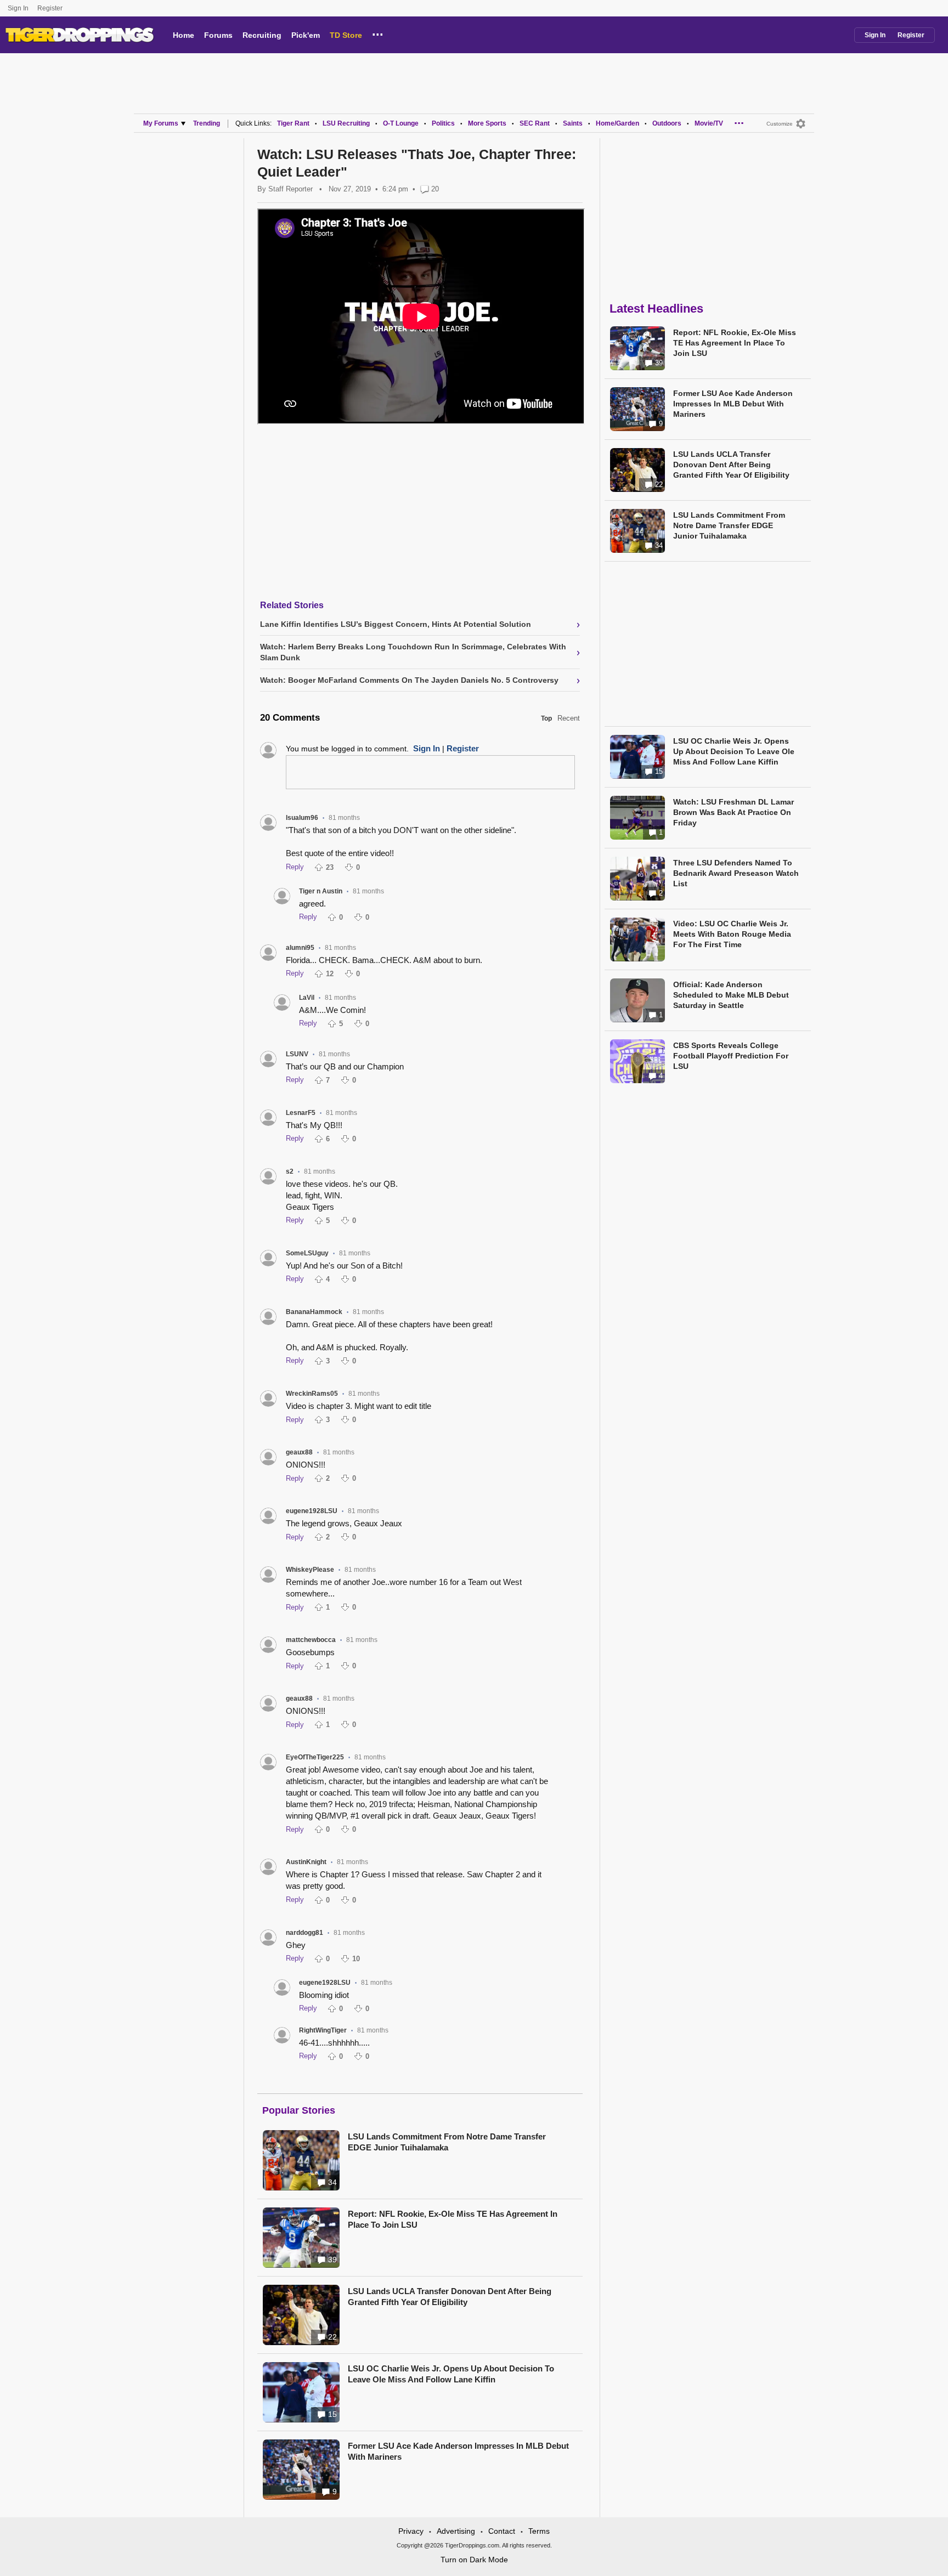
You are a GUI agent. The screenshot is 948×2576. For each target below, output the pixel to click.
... (378, 33)
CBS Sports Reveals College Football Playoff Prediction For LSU (731, 1056)
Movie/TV (709, 123)
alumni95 (300, 948)
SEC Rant (535, 123)
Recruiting (262, 35)
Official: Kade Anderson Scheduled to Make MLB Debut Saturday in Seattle (731, 995)
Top (546, 718)
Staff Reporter (290, 189)
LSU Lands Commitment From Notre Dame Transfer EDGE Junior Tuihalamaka (447, 2142)
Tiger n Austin (321, 891)
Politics (443, 123)
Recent (569, 718)
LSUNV (297, 1054)
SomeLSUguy (307, 1253)
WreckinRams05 (312, 1394)
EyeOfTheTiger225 (315, 1757)
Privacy (411, 2531)
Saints (573, 123)
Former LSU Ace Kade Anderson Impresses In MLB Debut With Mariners (458, 2451)
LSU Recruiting (346, 123)
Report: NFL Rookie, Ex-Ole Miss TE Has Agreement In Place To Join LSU (453, 2219)
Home (184, 35)
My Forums (161, 123)
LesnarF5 (301, 1113)
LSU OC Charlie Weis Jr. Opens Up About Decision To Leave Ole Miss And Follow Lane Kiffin (451, 2374)
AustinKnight (306, 1862)
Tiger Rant (293, 123)
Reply (295, 867)
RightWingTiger (323, 2030)
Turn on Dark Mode (474, 2560)
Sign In (18, 8)
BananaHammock (314, 1312)
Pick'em (306, 35)
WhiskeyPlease (310, 1570)
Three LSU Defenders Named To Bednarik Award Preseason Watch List (736, 873)
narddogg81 (304, 1933)
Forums (218, 35)
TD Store (346, 35)
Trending (207, 123)
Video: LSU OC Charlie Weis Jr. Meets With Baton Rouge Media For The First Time (732, 934)
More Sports (487, 123)
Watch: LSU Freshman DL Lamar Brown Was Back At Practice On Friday (733, 812)
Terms (539, 2531)
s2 (290, 1171)
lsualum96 (302, 818)
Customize (780, 124)
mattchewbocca (311, 1640)
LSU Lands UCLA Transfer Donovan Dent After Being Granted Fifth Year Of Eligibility (450, 2297)
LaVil (307, 998)
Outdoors (667, 123)
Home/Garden (617, 123)
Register (51, 8)
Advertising (456, 2531)
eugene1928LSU (312, 1511)
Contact (502, 2531)
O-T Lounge (401, 123)
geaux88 (299, 1452)
